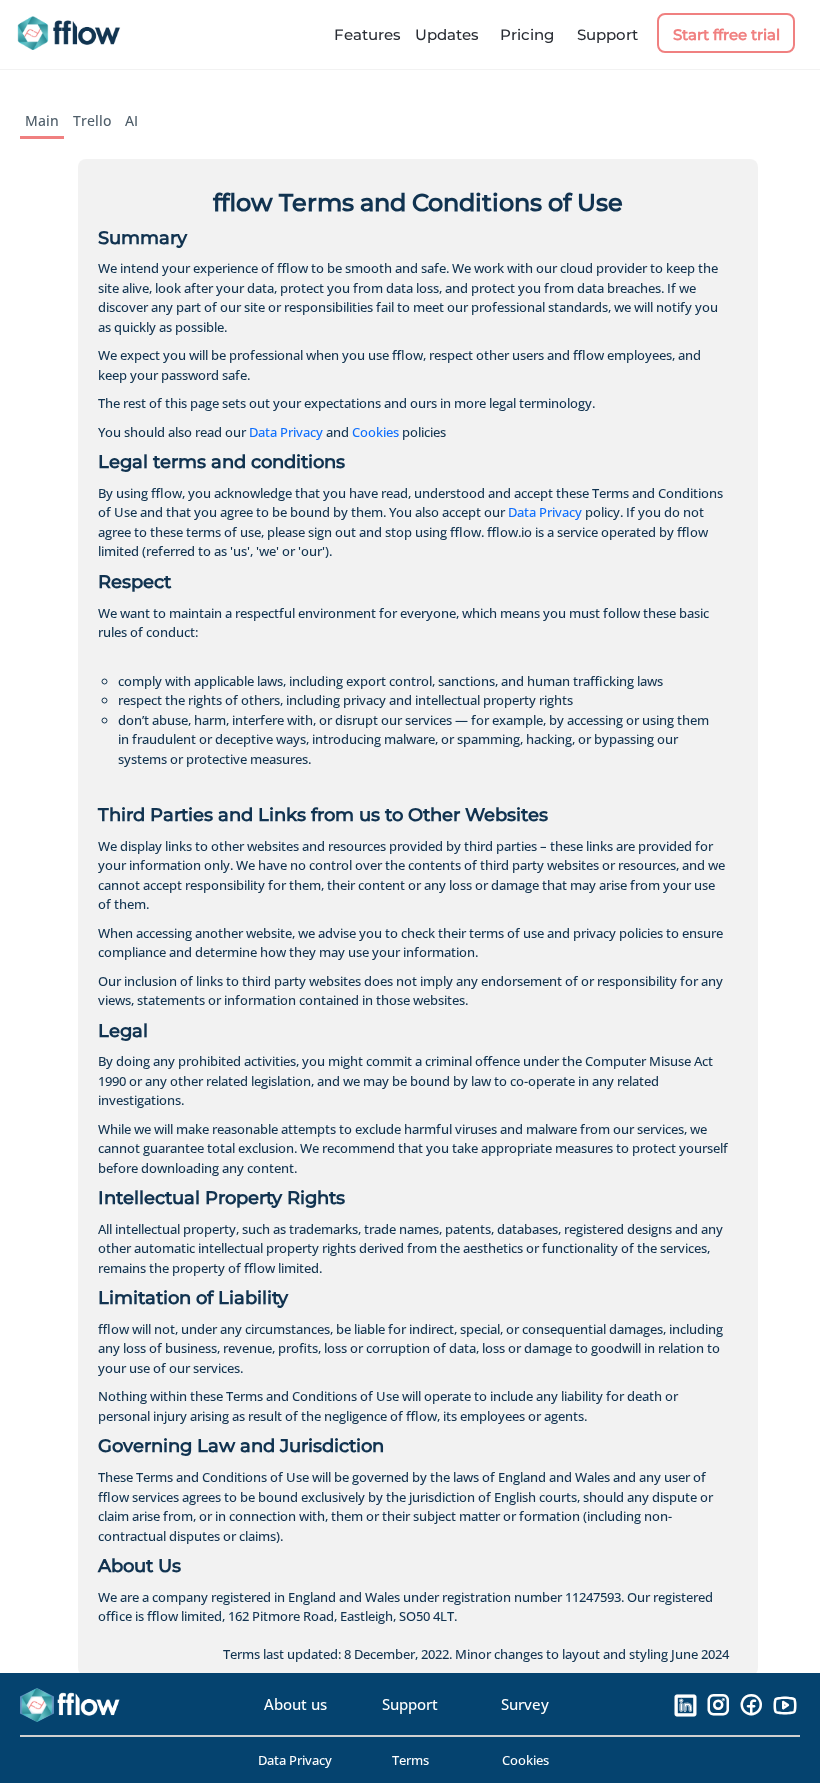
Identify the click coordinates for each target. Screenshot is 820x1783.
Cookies (375, 432)
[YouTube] (785, 1704)
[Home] (76, 35)
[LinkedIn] (685, 1704)
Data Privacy (286, 432)
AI (131, 120)
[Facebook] (751, 1704)
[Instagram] (718, 1704)
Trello (92, 120)
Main (42, 120)
